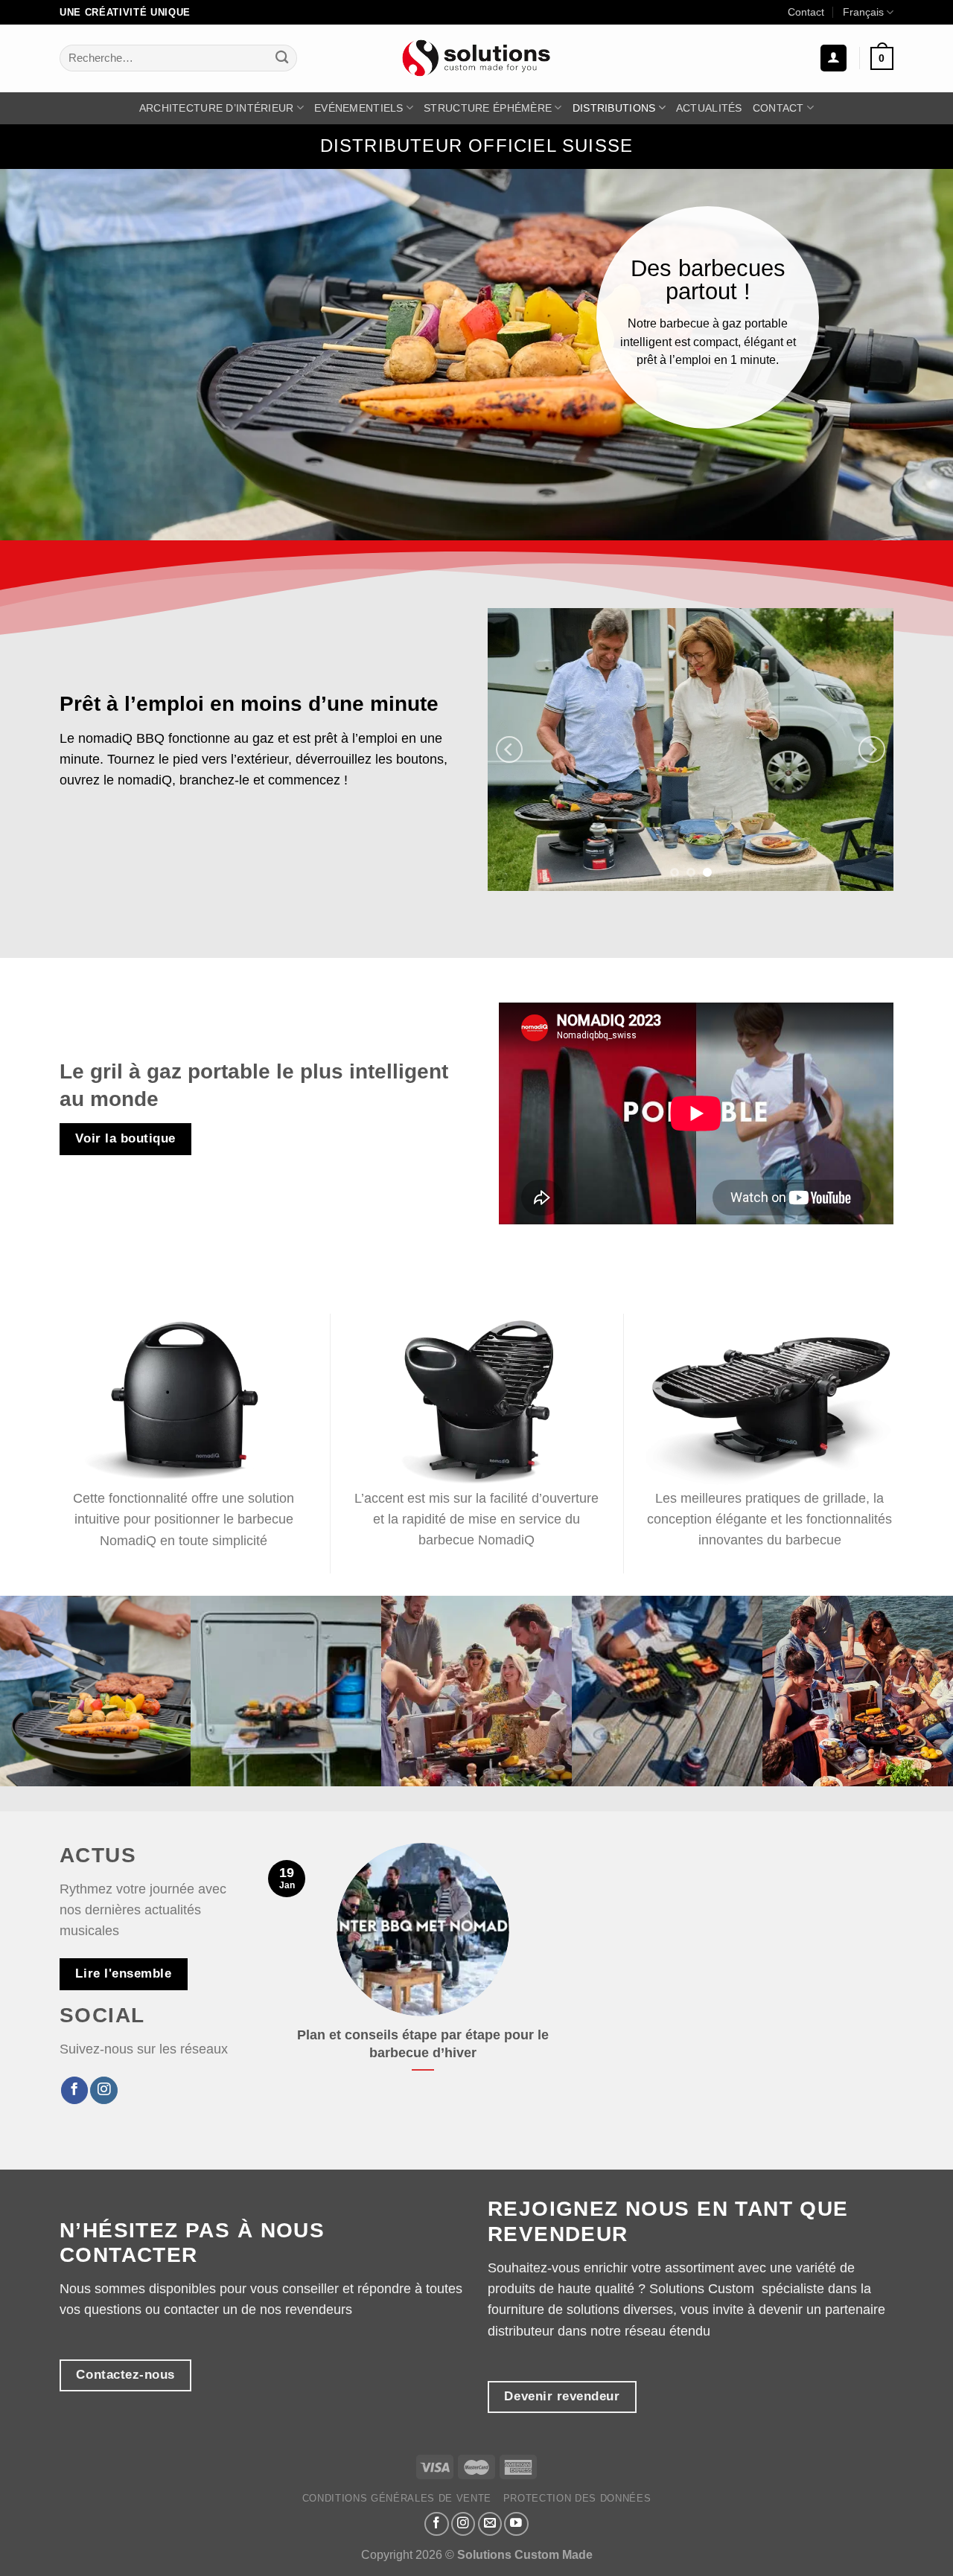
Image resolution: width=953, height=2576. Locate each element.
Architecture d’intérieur (217, 108)
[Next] (872, 750)
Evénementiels (359, 108)
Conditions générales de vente (397, 2498)
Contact (806, 12)
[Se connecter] (834, 58)
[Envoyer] (282, 58)
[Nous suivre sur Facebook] (74, 2090)
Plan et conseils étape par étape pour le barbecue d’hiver (423, 2044)
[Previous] (509, 750)
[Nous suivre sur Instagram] (103, 2090)
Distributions (614, 108)
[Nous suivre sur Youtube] (516, 2524)
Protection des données (577, 2498)
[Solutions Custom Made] (476, 58)
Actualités (709, 108)
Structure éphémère (488, 108)
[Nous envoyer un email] (490, 2524)
